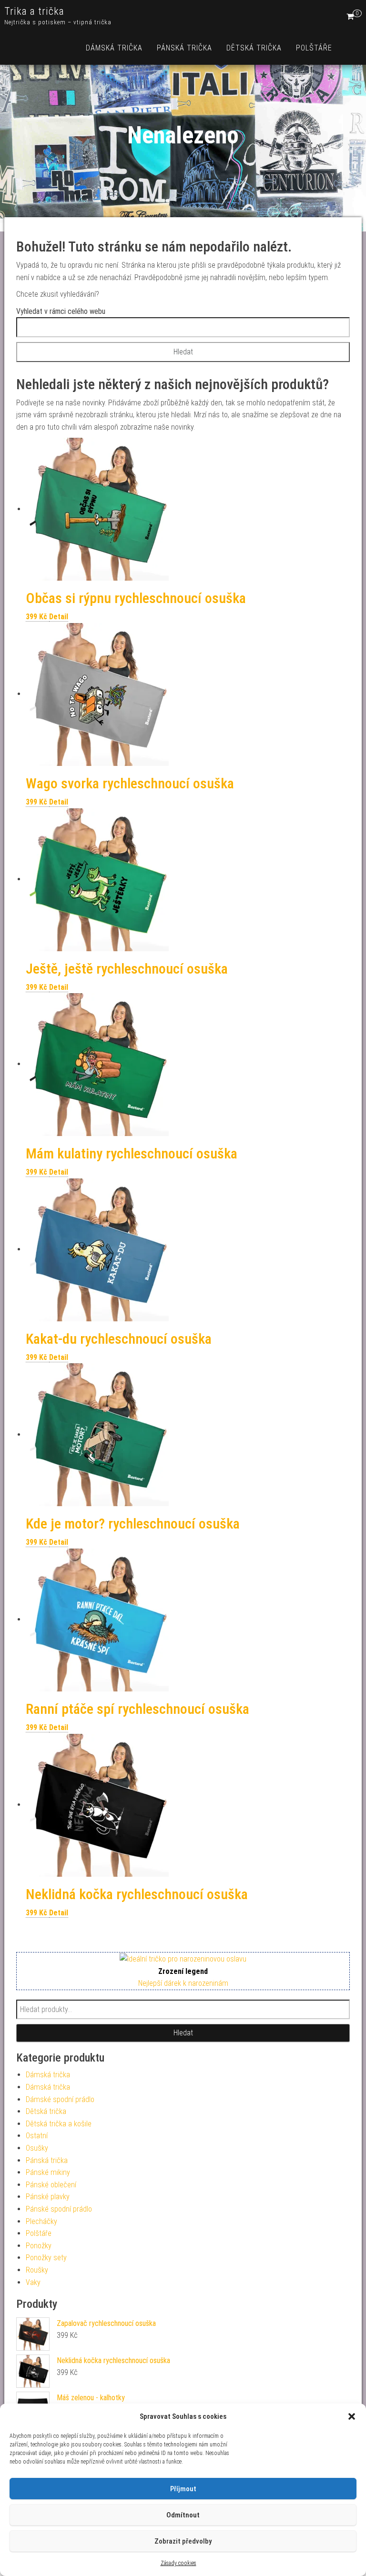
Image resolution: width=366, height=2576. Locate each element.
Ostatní (37, 2136)
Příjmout (183, 2489)
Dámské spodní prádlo (60, 2099)
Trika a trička (34, 11)
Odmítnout (183, 2515)
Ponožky (39, 2246)
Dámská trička (114, 48)
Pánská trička (184, 48)
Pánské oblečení (51, 2185)
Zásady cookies (178, 2563)
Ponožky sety (46, 2258)
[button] (352, 2416)
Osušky (37, 2148)
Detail (59, 617)
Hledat (183, 2033)
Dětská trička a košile (59, 2124)
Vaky (33, 2282)
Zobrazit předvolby (183, 2541)
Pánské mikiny (48, 2172)
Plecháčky (41, 2221)
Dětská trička (254, 48)
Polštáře (314, 48)
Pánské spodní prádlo (59, 2209)
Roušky (37, 2270)
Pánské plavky (48, 2197)
